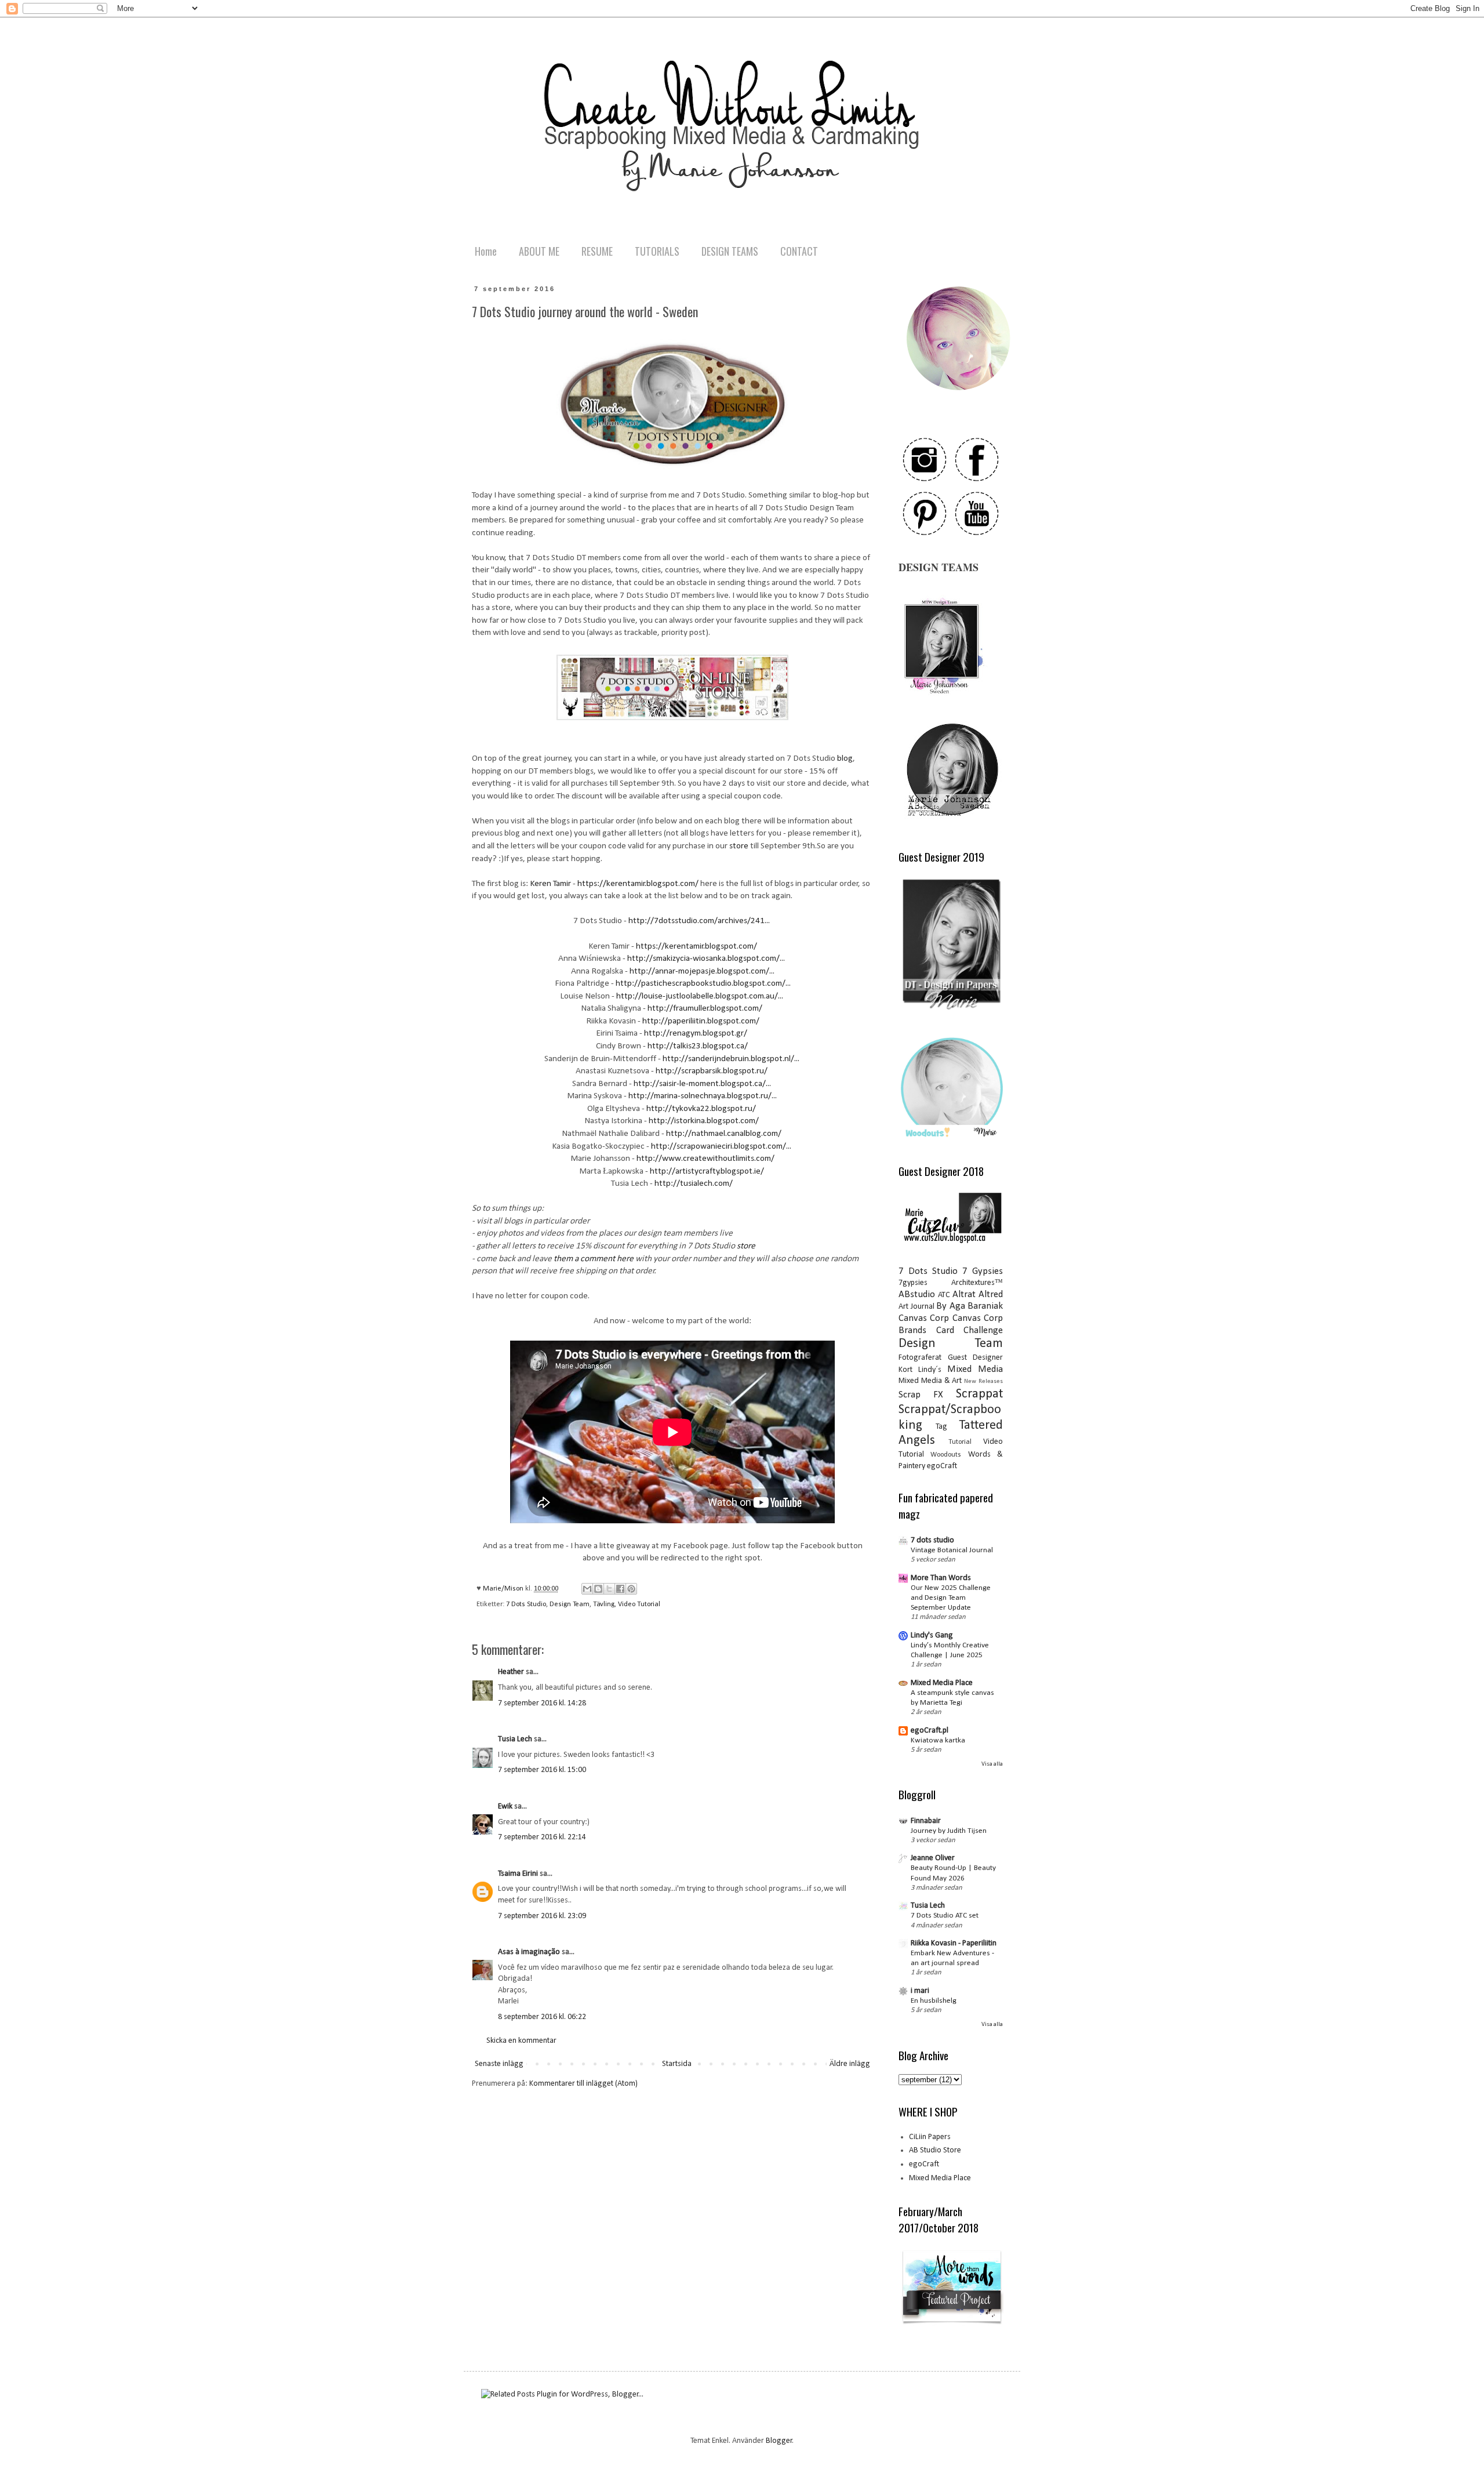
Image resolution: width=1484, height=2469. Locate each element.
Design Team (570, 1604)
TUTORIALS (657, 251)
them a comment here (594, 1259)
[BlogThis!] (598, 1589)
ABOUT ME (539, 251)
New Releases (983, 1381)
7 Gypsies (983, 1271)
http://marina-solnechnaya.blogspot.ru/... (703, 1096)
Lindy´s (930, 1370)
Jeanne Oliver (933, 1858)
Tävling (604, 1604)
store (740, 846)
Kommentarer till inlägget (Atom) (583, 2084)
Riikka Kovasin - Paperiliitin (954, 1943)
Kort (905, 1370)
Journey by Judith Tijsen (949, 1831)
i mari (920, 1991)
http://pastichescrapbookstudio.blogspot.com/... (703, 983)
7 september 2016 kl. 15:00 (542, 1770)
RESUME (597, 251)
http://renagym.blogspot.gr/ (696, 1033)
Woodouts (946, 1455)
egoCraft (942, 1466)
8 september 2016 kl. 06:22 (542, 2017)
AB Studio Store (935, 2150)
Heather (511, 1672)
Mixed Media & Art (930, 1381)
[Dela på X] (609, 1589)
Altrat (964, 1295)
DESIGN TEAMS (730, 251)
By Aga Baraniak (970, 1306)
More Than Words (941, 1578)
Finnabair (926, 1821)
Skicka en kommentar (521, 2041)
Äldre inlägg (850, 2064)
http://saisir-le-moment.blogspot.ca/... (702, 1084)
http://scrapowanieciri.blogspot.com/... (721, 1146)
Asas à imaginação (529, 1952)
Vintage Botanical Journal (952, 1550)
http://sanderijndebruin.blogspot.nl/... (731, 1059)
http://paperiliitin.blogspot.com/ (701, 1021)
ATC (944, 1295)
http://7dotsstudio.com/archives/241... (699, 921)
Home (486, 251)
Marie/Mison (504, 1589)
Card (945, 1330)
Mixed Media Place (942, 1683)
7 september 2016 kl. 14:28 (542, 1703)
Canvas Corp (924, 1318)
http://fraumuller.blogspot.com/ (705, 1008)
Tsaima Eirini (518, 1874)
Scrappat (979, 1394)
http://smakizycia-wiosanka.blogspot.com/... (706, 958)
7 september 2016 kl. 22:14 (542, 1837)
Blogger (779, 2441)
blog (845, 758)
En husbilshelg (934, 2001)
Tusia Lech (515, 1739)
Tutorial (960, 1442)
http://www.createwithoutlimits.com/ (705, 1159)
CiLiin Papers (930, 2137)
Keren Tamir (550, 884)
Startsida (677, 2064)
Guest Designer (976, 1358)
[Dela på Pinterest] (631, 1589)
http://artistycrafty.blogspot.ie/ (707, 1171)
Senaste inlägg (499, 2064)
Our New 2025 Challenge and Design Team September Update (951, 1598)
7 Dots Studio (526, 1604)
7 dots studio (932, 1540)
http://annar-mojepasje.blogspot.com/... (702, 971)
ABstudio (917, 1295)
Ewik (505, 1807)
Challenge (983, 1330)
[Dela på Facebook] (620, 1589)
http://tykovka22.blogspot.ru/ (701, 1109)
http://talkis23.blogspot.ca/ (698, 1046)
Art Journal (916, 1307)
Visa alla (992, 1764)
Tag (941, 1427)
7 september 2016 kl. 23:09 (542, 1916)
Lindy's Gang (932, 1635)
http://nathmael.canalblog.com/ (724, 1134)
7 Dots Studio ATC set (945, 1916)
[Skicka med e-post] (587, 1589)
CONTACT (799, 251)
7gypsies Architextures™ (951, 1283)
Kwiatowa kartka (938, 1740)
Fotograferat (920, 1358)
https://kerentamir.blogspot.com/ (638, 884)
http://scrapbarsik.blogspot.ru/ (712, 1071)
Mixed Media (975, 1369)
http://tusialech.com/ (694, 1183)
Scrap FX (921, 1395)
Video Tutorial (639, 1604)
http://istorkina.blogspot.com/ (704, 1121)
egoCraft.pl (930, 1731)
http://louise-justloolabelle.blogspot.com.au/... (700, 996)
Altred (991, 1295)
